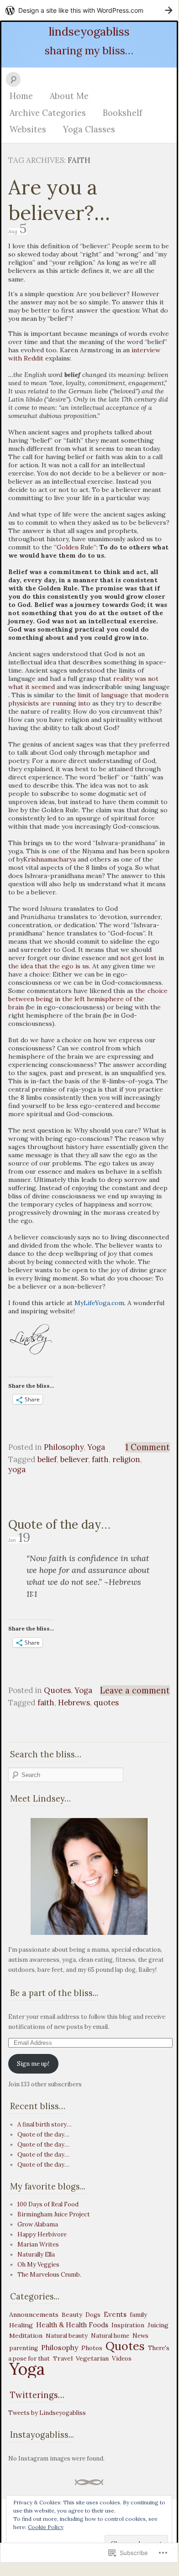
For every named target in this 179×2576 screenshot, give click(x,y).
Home (21, 96)
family (138, 2315)
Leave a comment (135, 1690)
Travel (63, 2358)
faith (100, 1459)
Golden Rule (75, 547)
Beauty (72, 2315)
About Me (69, 96)
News (140, 2336)
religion (126, 1459)
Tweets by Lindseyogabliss (47, 2413)
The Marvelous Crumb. (49, 2275)
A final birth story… (45, 2124)
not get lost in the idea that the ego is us (86, 962)
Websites (28, 129)
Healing (21, 2325)
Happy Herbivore (42, 2234)
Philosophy (64, 1447)
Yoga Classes (89, 129)
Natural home (110, 2336)
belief (47, 1459)
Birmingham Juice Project (54, 2214)
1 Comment (147, 1447)
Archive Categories (48, 113)
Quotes (57, 1690)
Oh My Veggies (38, 2265)
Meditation (26, 2336)
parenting (24, 2348)
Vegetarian (92, 2358)
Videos (122, 2359)
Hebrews (74, 1703)
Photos (92, 2348)
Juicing (158, 2325)
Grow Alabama (38, 2224)
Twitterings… (37, 2395)
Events (115, 2314)
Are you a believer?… (59, 200)
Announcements (34, 2315)
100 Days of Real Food (48, 2204)
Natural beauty (67, 2336)
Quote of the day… (59, 1524)
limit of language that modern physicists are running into (88, 699)
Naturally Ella (36, 2255)
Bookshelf (122, 113)
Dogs (93, 2315)
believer (74, 1459)
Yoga (96, 1447)
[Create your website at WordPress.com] (89, 10)
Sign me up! (33, 2064)
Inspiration (128, 2325)
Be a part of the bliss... (54, 1993)
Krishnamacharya (50, 859)
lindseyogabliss (89, 31)
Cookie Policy (46, 2527)
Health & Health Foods (72, 2325)
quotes (106, 1703)
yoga (17, 1469)
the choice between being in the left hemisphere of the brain (88, 999)
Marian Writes (38, 2244)
